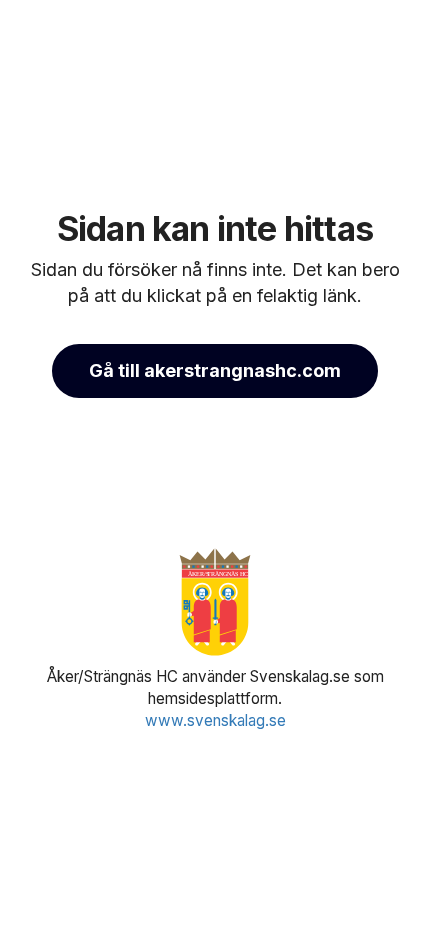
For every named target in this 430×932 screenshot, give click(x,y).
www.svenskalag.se (215, 720)
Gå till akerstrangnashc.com (215, 370)
